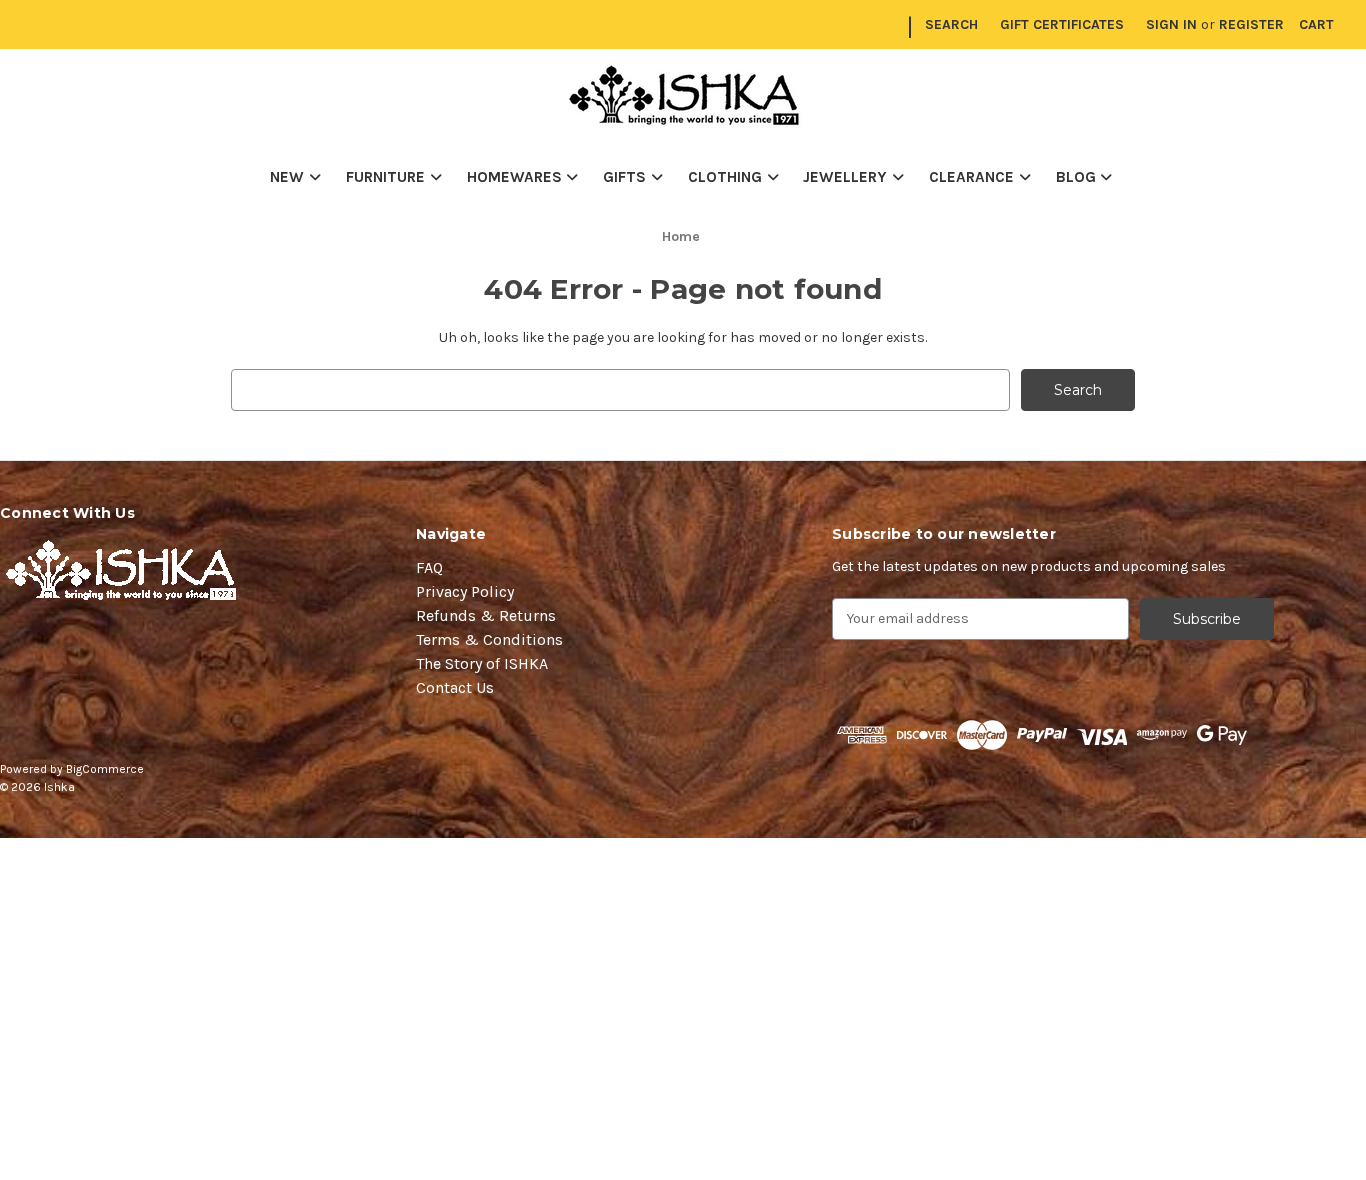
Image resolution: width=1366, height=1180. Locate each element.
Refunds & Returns (486, 615)
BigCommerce (105, 769)
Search (951, 24)
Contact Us (455, 687)
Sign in (1171, 24)
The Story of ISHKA (482, 663)
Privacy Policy (465, 591)
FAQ (429, 567)
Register (1251, 24)
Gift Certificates (1062, 24)
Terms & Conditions (489, 639)
